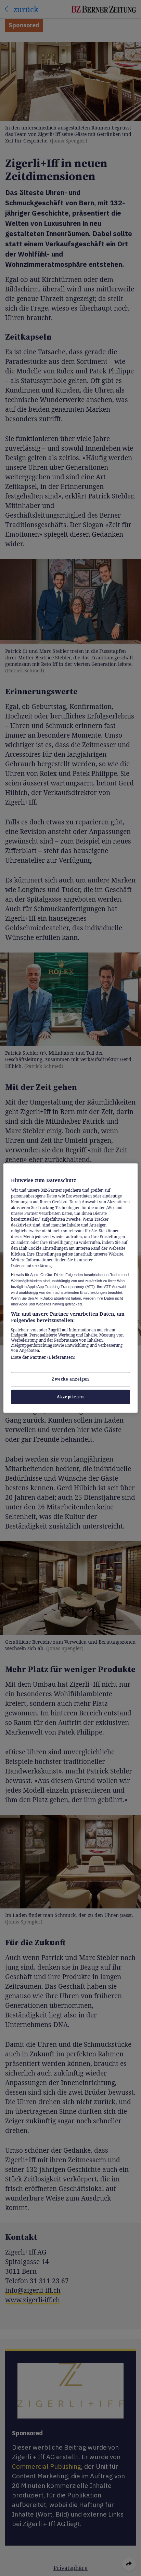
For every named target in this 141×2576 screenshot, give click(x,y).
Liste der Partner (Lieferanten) (43, 1357)
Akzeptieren (70, 1397)
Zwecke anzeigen (70, 1379)
